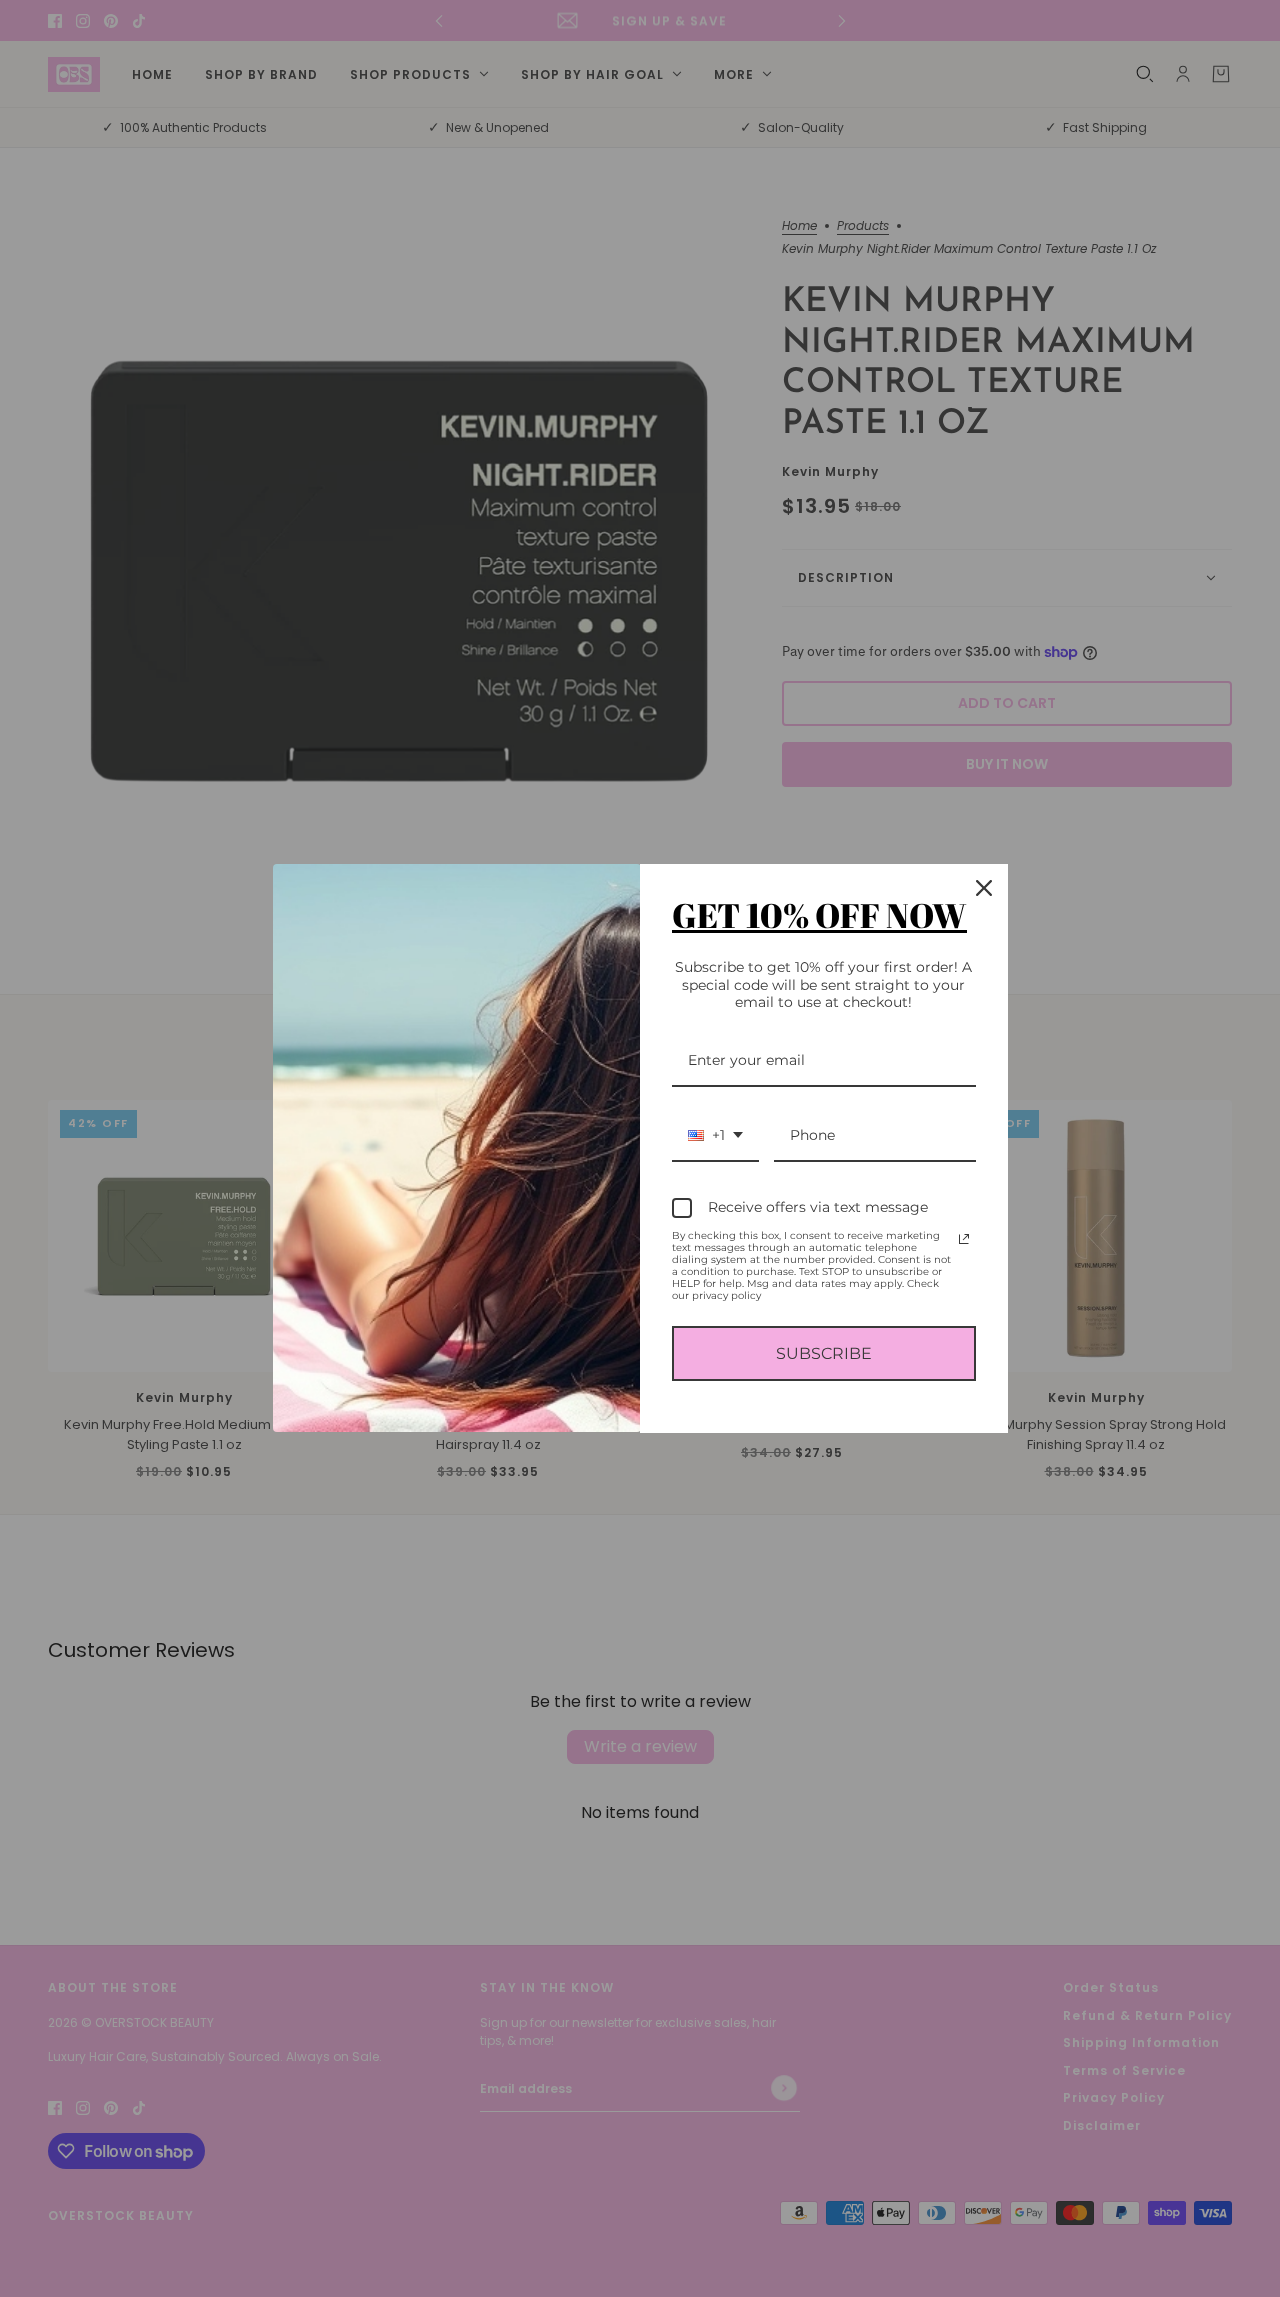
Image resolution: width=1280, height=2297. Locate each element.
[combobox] (715, 1136)
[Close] (984, 888)
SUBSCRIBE (824, 1353)
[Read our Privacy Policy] (964, 1239)
